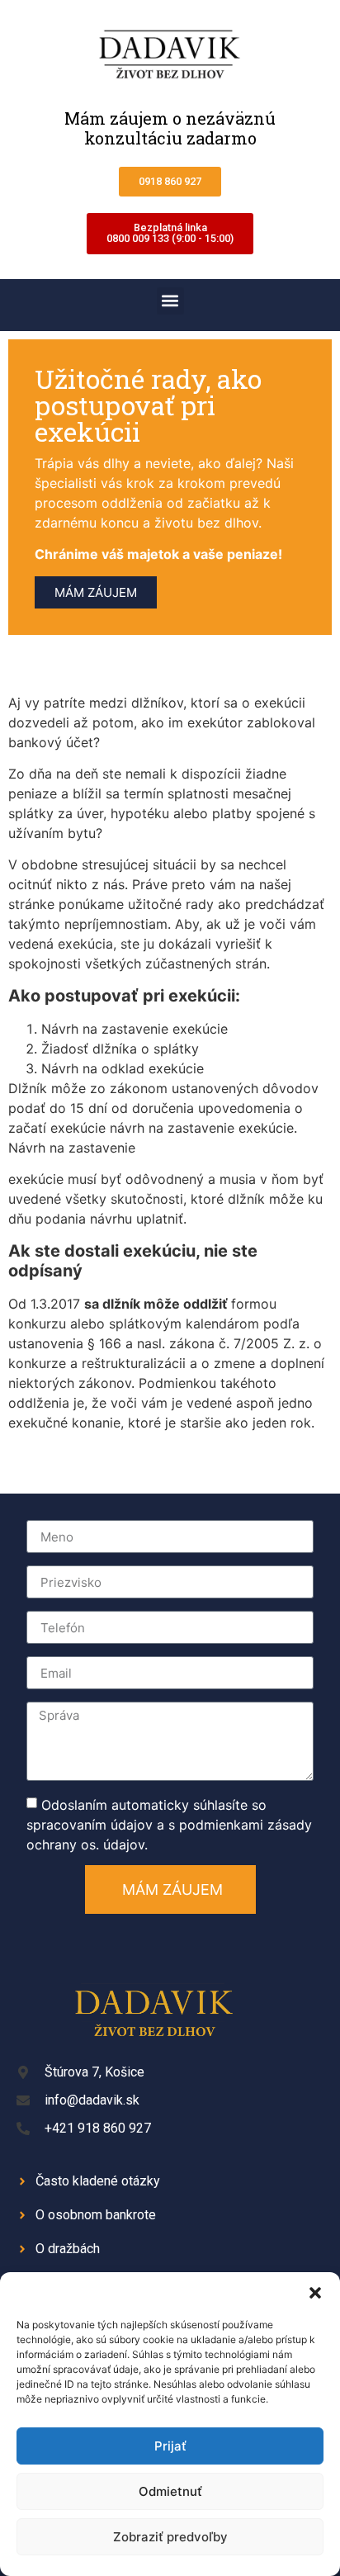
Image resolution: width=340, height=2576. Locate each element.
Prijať (170, 2446)
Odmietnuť (170, 2491)
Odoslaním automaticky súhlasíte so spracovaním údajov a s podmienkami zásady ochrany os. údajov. (169, 1825)
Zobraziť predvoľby (170, 2537)
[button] (315, 2293)
